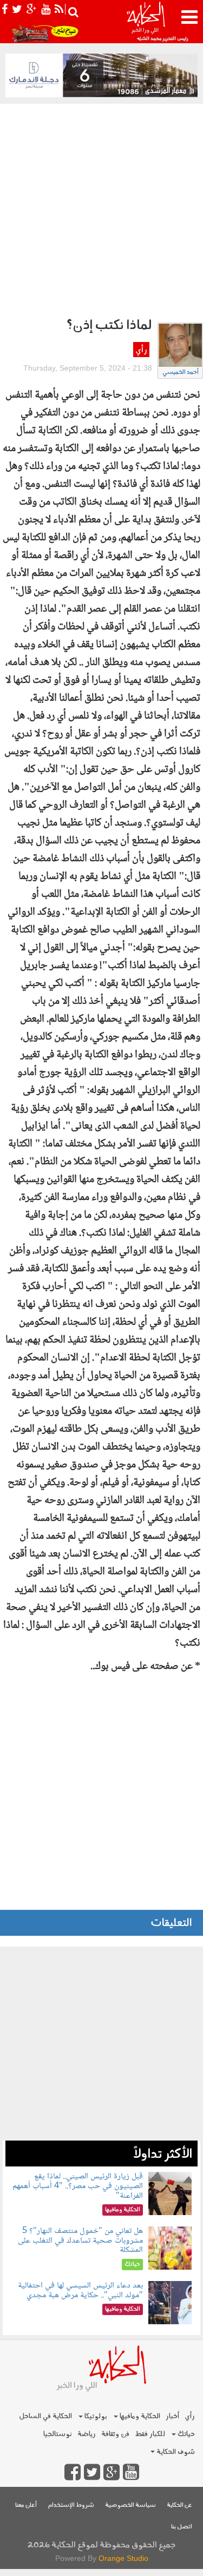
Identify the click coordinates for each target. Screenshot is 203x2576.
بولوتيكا (95, 2416)
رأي (141, 350)
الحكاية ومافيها (139, 2416)
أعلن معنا (26, 2505)
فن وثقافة (115, 2434)
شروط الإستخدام (71, 2505)
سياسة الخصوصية (130, 2505)
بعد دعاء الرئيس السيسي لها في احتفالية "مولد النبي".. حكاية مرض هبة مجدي (80, 2290)
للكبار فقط (150, 2434)
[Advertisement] (101, 210)
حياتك (185, 2434)
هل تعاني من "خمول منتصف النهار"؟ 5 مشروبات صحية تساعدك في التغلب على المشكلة (80, 2240)
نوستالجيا (58, 2434)
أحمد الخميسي (181, 373)
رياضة (87, 2434)
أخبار (172, 2416)
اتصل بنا (182, 2527)
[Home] (146, 22)
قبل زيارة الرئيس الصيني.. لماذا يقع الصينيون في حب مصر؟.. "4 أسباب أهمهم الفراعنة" (78, 2186)
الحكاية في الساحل (45, 2416)
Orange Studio (123, 2558)
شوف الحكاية (175, 2452)
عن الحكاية (179, 2505)
